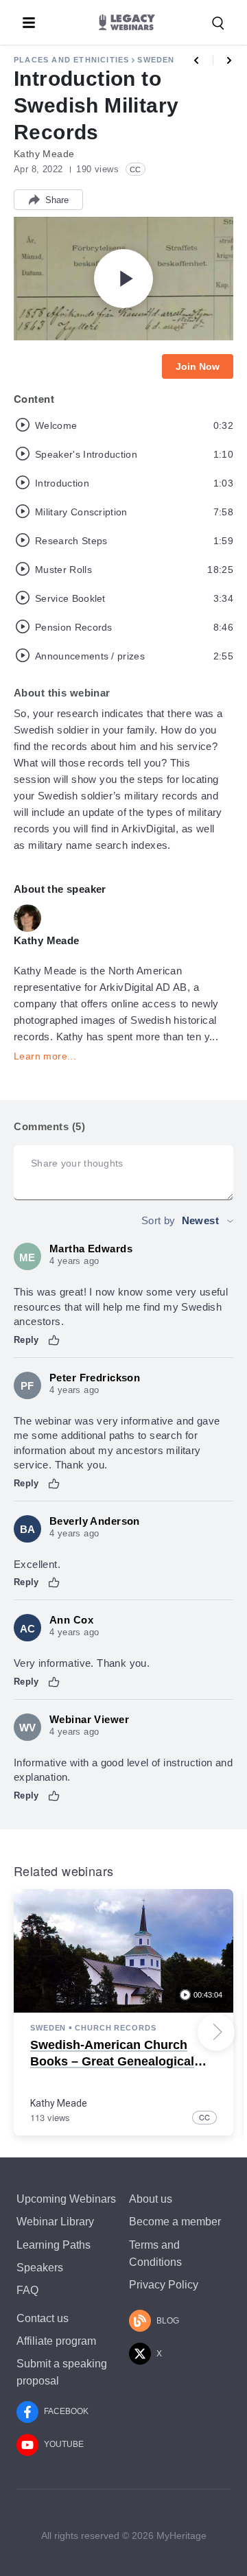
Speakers (40, 2268)
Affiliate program (56, 2341)
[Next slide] (216, 2032)
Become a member (175, 2222)
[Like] (54, 1340)
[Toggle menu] (29, 23)
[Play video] (123, 279)
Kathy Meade (59, 2103)
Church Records (115, 2028)
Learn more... (45, 1056)
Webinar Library (55, 2222)
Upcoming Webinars (66, 2199)
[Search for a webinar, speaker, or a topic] (218, 23)
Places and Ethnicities (71, 60)
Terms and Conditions (155, 2253)
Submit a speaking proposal (62, 2372)
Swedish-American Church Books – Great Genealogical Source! (112, 2061)
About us (151, 2199)
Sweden (156, 60)
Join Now (198, 366)
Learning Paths (54, 2245)
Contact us (43, 2318)
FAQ (27, 2290)
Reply (26, 1340)
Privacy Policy (164, 2285)
